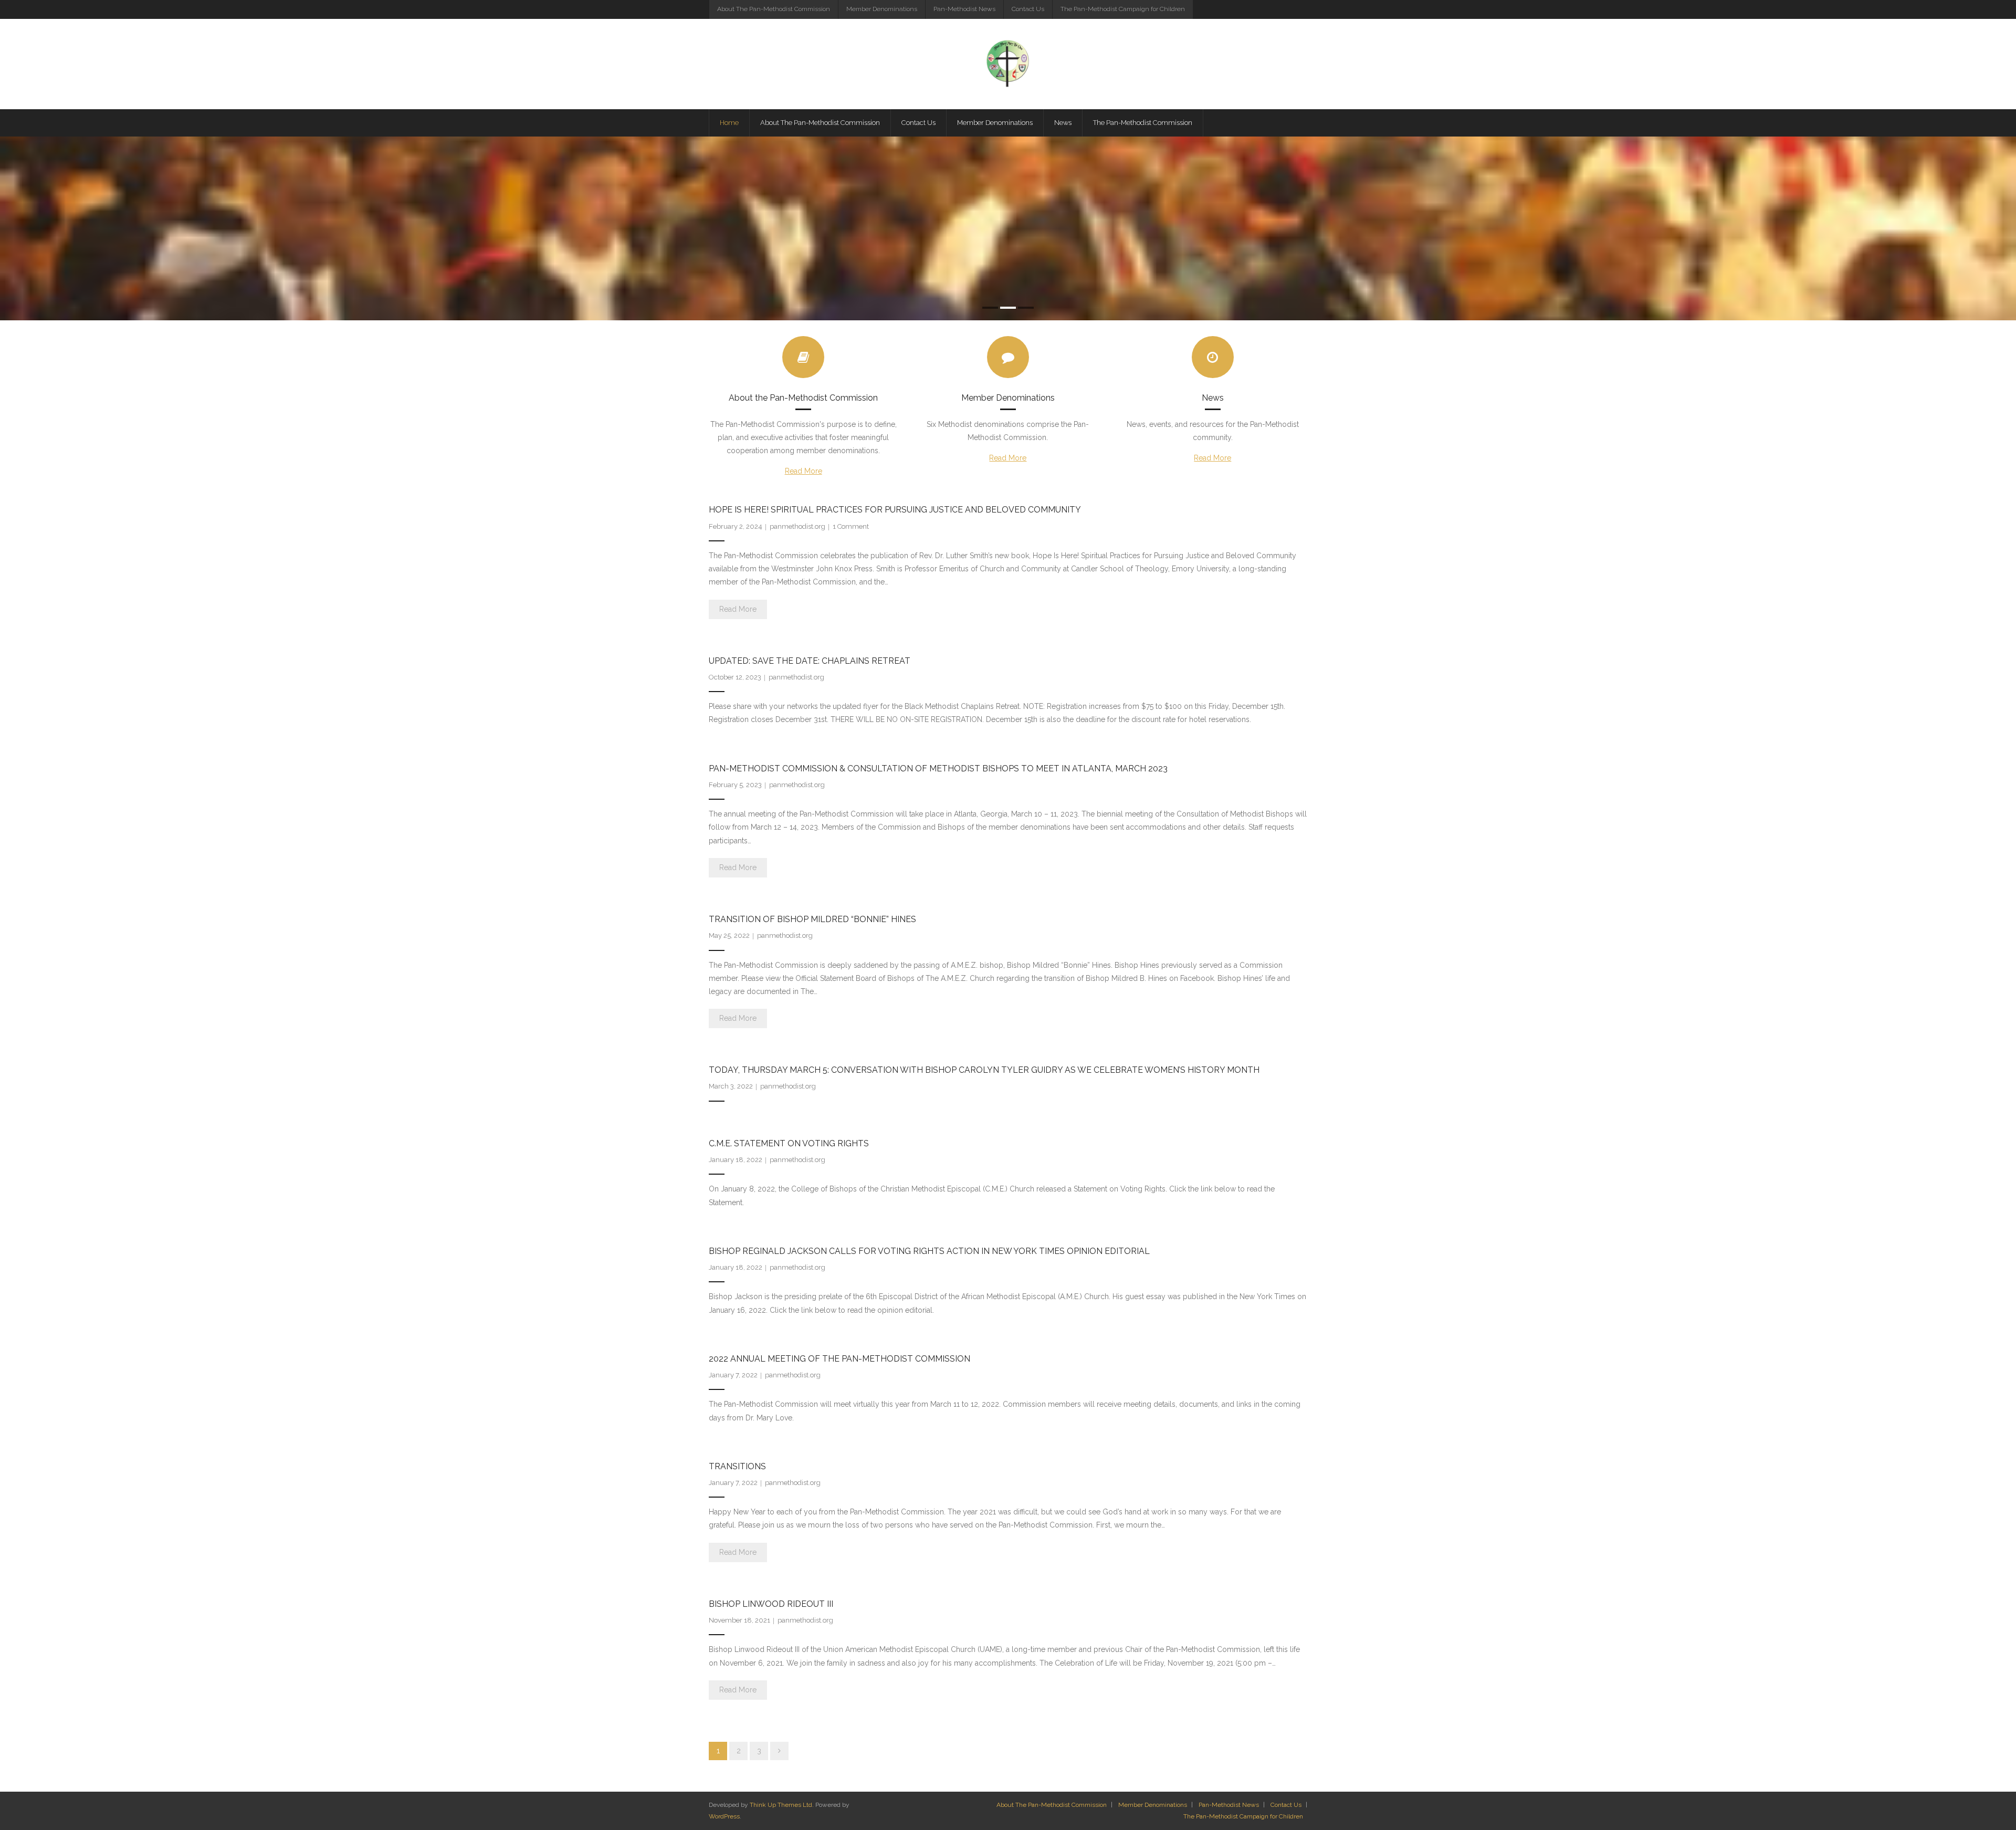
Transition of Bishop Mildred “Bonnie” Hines (812, 919)
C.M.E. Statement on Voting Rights (789, 1143)
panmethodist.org (797, 526)
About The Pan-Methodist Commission (774, 9)
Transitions (737, 1466)
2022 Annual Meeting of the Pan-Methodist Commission (839, 1359)
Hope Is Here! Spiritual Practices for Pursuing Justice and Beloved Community (896, 510)
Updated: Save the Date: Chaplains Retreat (810, 661)
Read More (804, 471)
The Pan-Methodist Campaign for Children (1123, 9)
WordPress (724, 1816)
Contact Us (1028, 9)
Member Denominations (882, 9)
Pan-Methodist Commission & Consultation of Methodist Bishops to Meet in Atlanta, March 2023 (938, 768)
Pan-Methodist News (964, 9)
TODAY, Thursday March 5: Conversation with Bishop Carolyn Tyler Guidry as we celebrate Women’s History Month (984, 1070)
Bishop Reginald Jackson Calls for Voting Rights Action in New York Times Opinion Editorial (929, 1251)
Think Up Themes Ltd (781, 1805)
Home (729, 123)
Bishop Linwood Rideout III (771, 1604)
